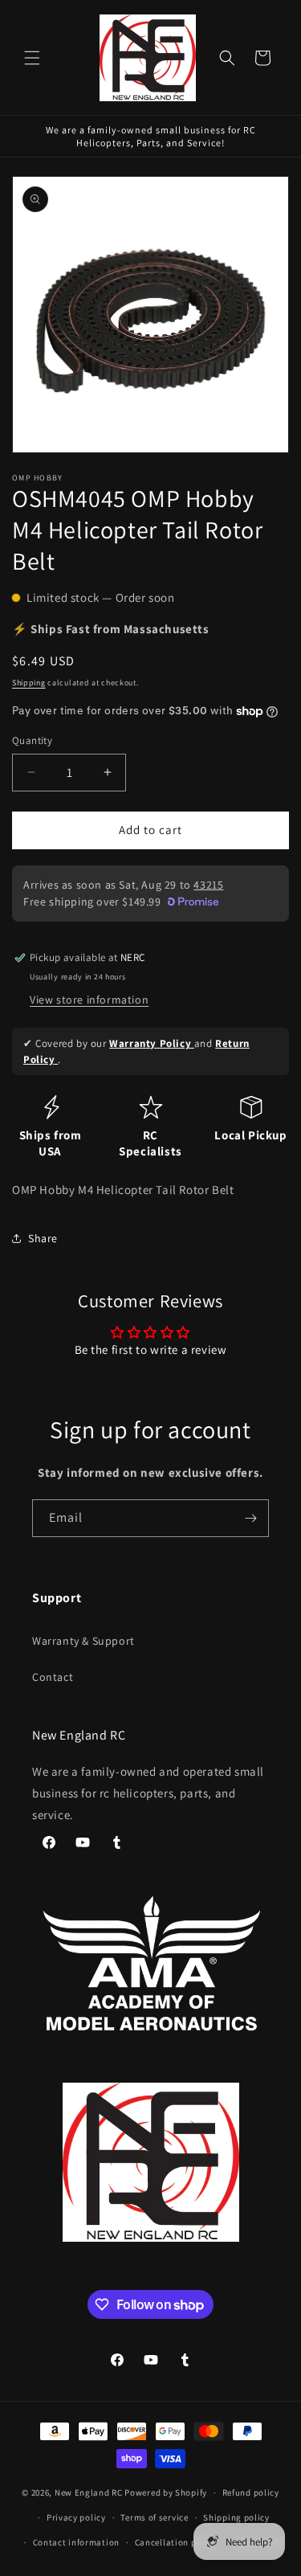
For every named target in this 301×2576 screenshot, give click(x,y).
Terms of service (154, 2517)
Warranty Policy (152, 1043)
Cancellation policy (176, 2542)
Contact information (76, 2542)
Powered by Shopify (166, 2492)
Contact (53, 1677)
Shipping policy (236, 2517)
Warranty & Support (83, 1641)
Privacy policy (76, 2517)
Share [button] (43, 1238)
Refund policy (251, 2492)
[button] (32, 58)
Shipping (29, 683)
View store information (89, 1000)
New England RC (89, 2492)
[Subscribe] (250, 1518)
